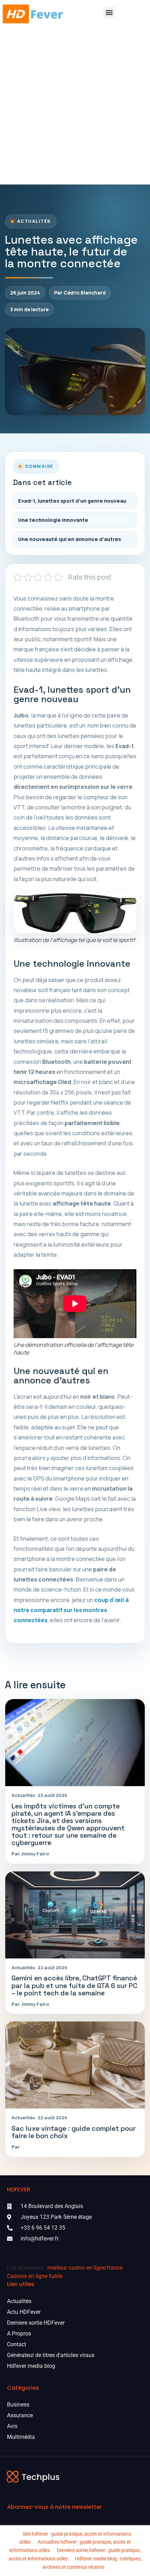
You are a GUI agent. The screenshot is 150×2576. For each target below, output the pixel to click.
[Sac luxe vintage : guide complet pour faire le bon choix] (75, 2065)
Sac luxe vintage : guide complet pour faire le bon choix (74, 2132)
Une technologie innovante (53, 520)
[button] (109, 12)
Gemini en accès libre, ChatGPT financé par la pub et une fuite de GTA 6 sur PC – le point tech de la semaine (74, 1985)
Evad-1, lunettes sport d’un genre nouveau (72, 501)
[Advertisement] (75, 106)
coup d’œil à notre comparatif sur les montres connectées (71, 1610)
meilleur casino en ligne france (85, 2268)
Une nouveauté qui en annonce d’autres (70, 539)
